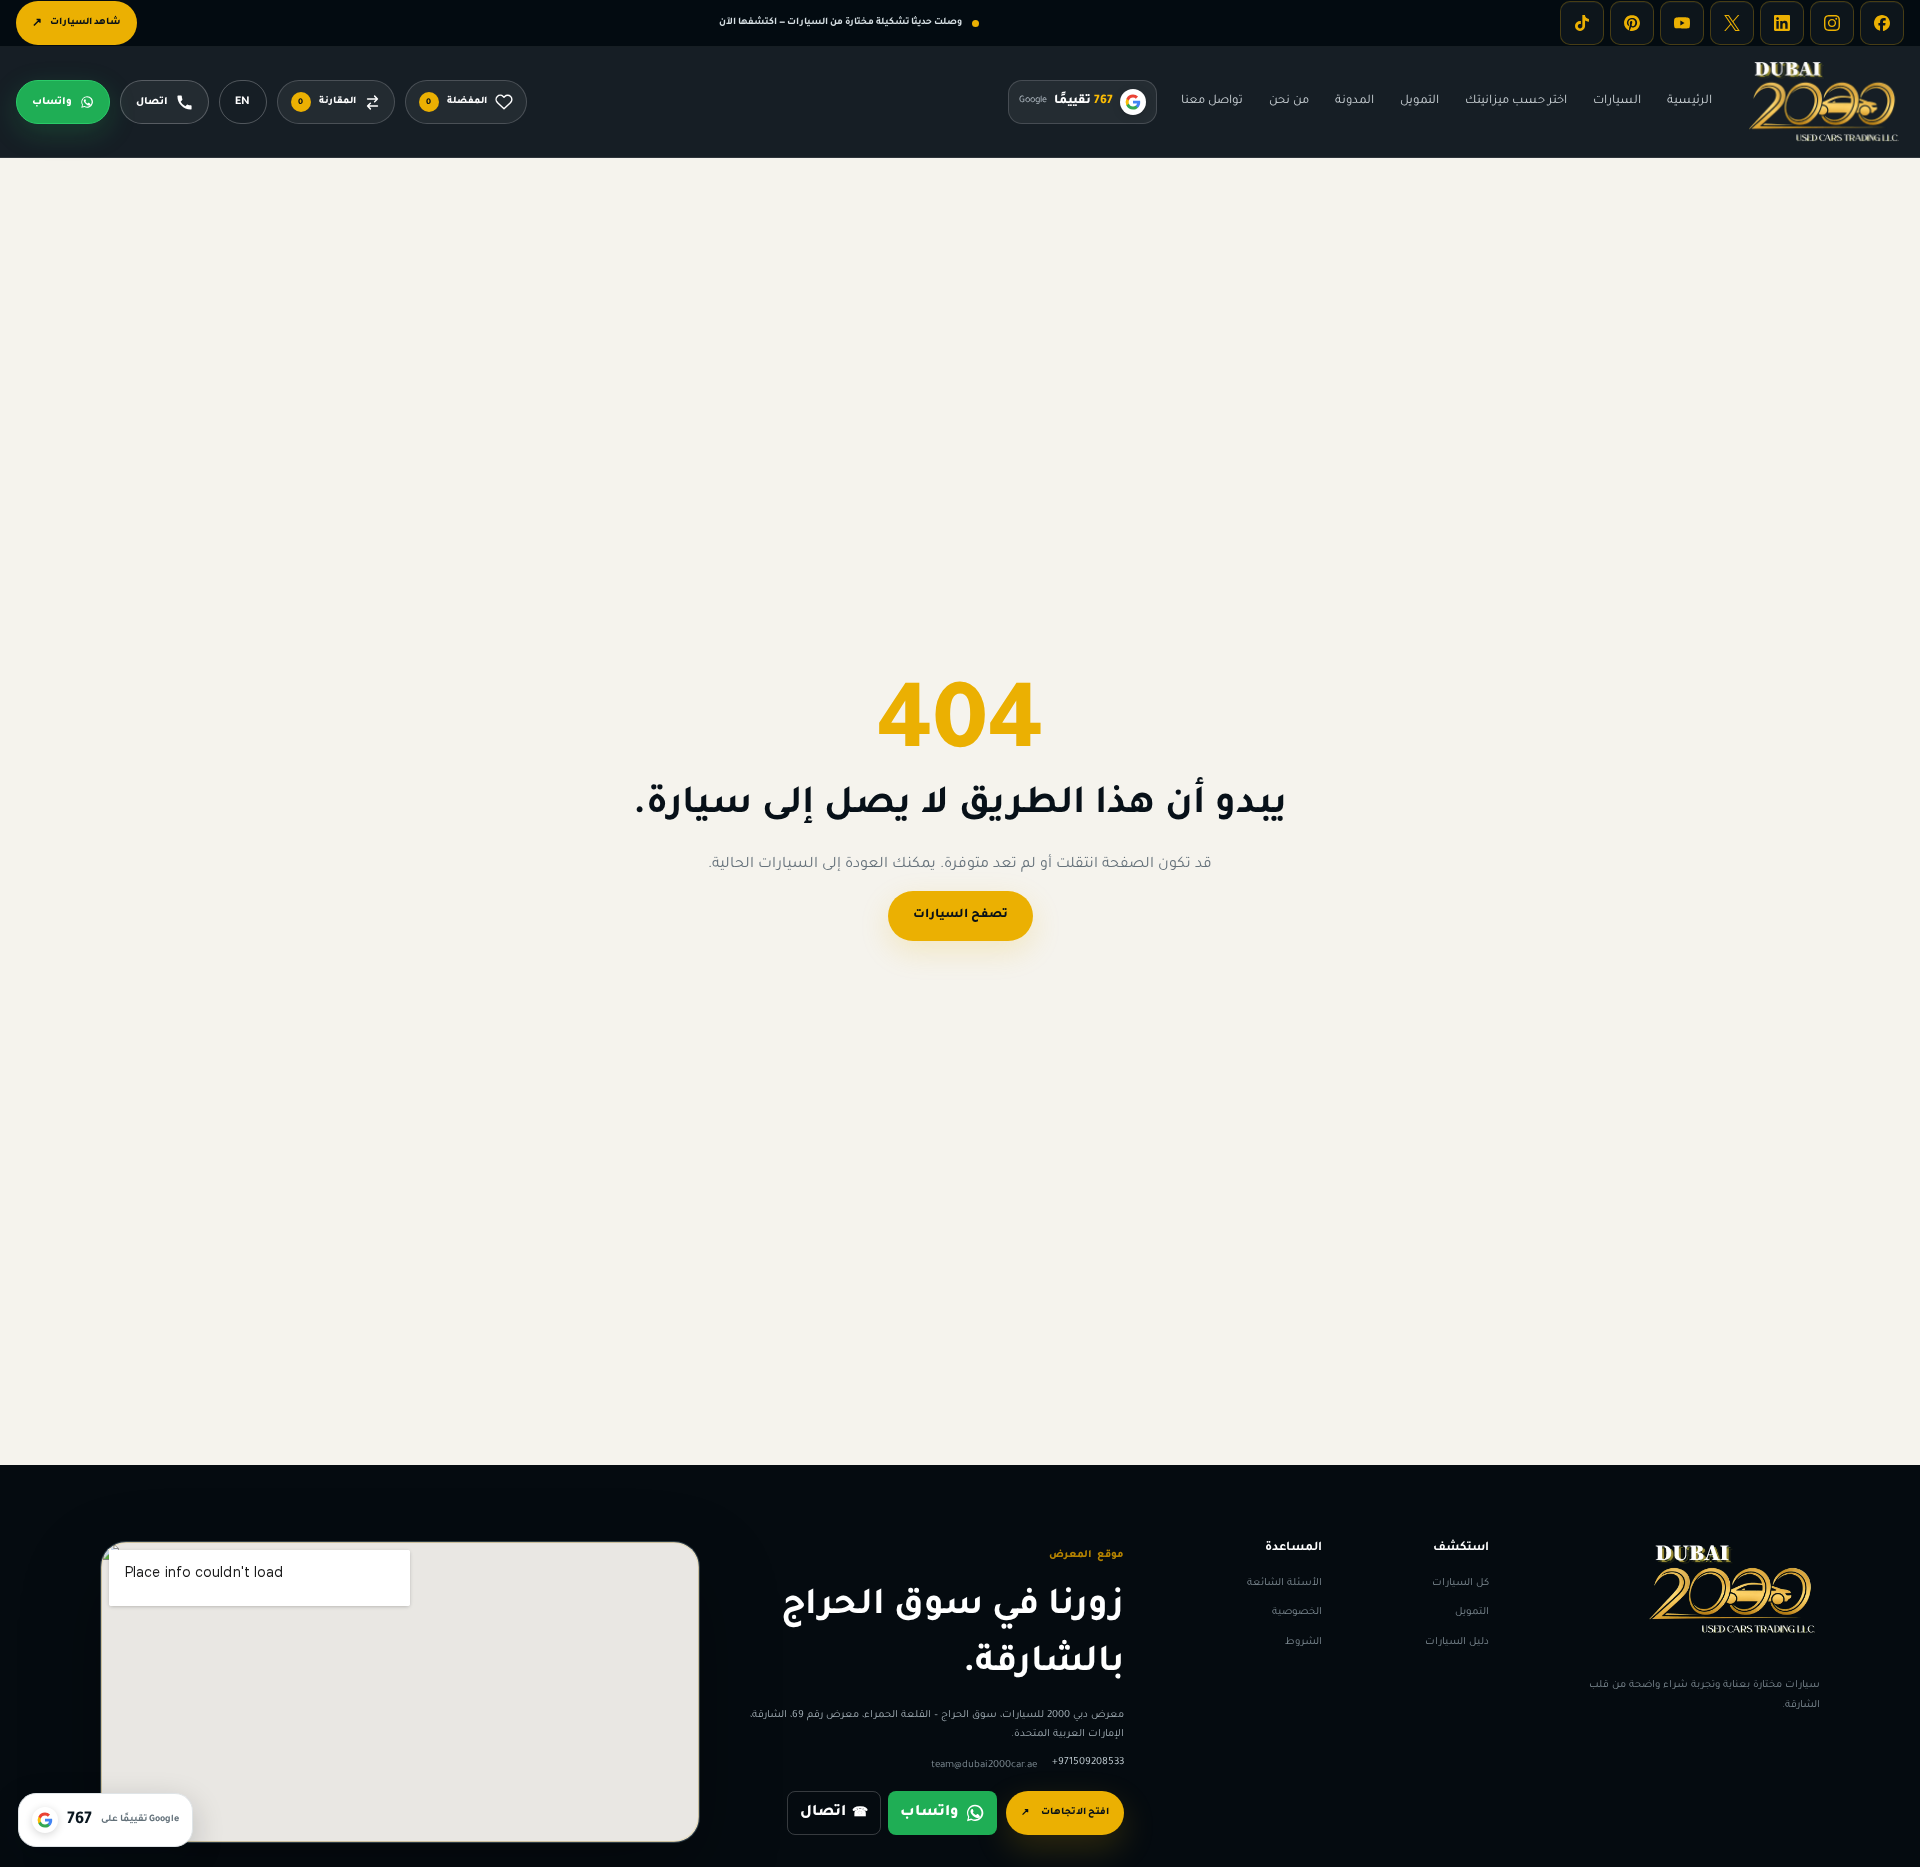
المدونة (1354, 101)
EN (242, 102)
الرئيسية (1689, 101)
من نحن (1289, 101)
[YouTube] (1682, 23)
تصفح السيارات (960, 915)
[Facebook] (1882, 23)
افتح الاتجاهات (1065, 1813)
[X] (1732, 23)
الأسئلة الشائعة (1284, 1583)
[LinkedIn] (1782, 23)
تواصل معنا (1212, 101)
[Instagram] (1832, 23)
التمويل (1419, 101)
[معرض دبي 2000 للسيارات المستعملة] (1824, 102)
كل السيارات (1460, 1583)
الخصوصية (1297, 1612)
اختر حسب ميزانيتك (1516, 101)
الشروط (1303, 1641)
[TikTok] (1582, 23)
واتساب (929, 1813)
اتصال (834, 1813)
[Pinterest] (1632, 23)
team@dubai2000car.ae (984, 1765)
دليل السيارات (1457, 1641)
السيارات (1617, 101)
